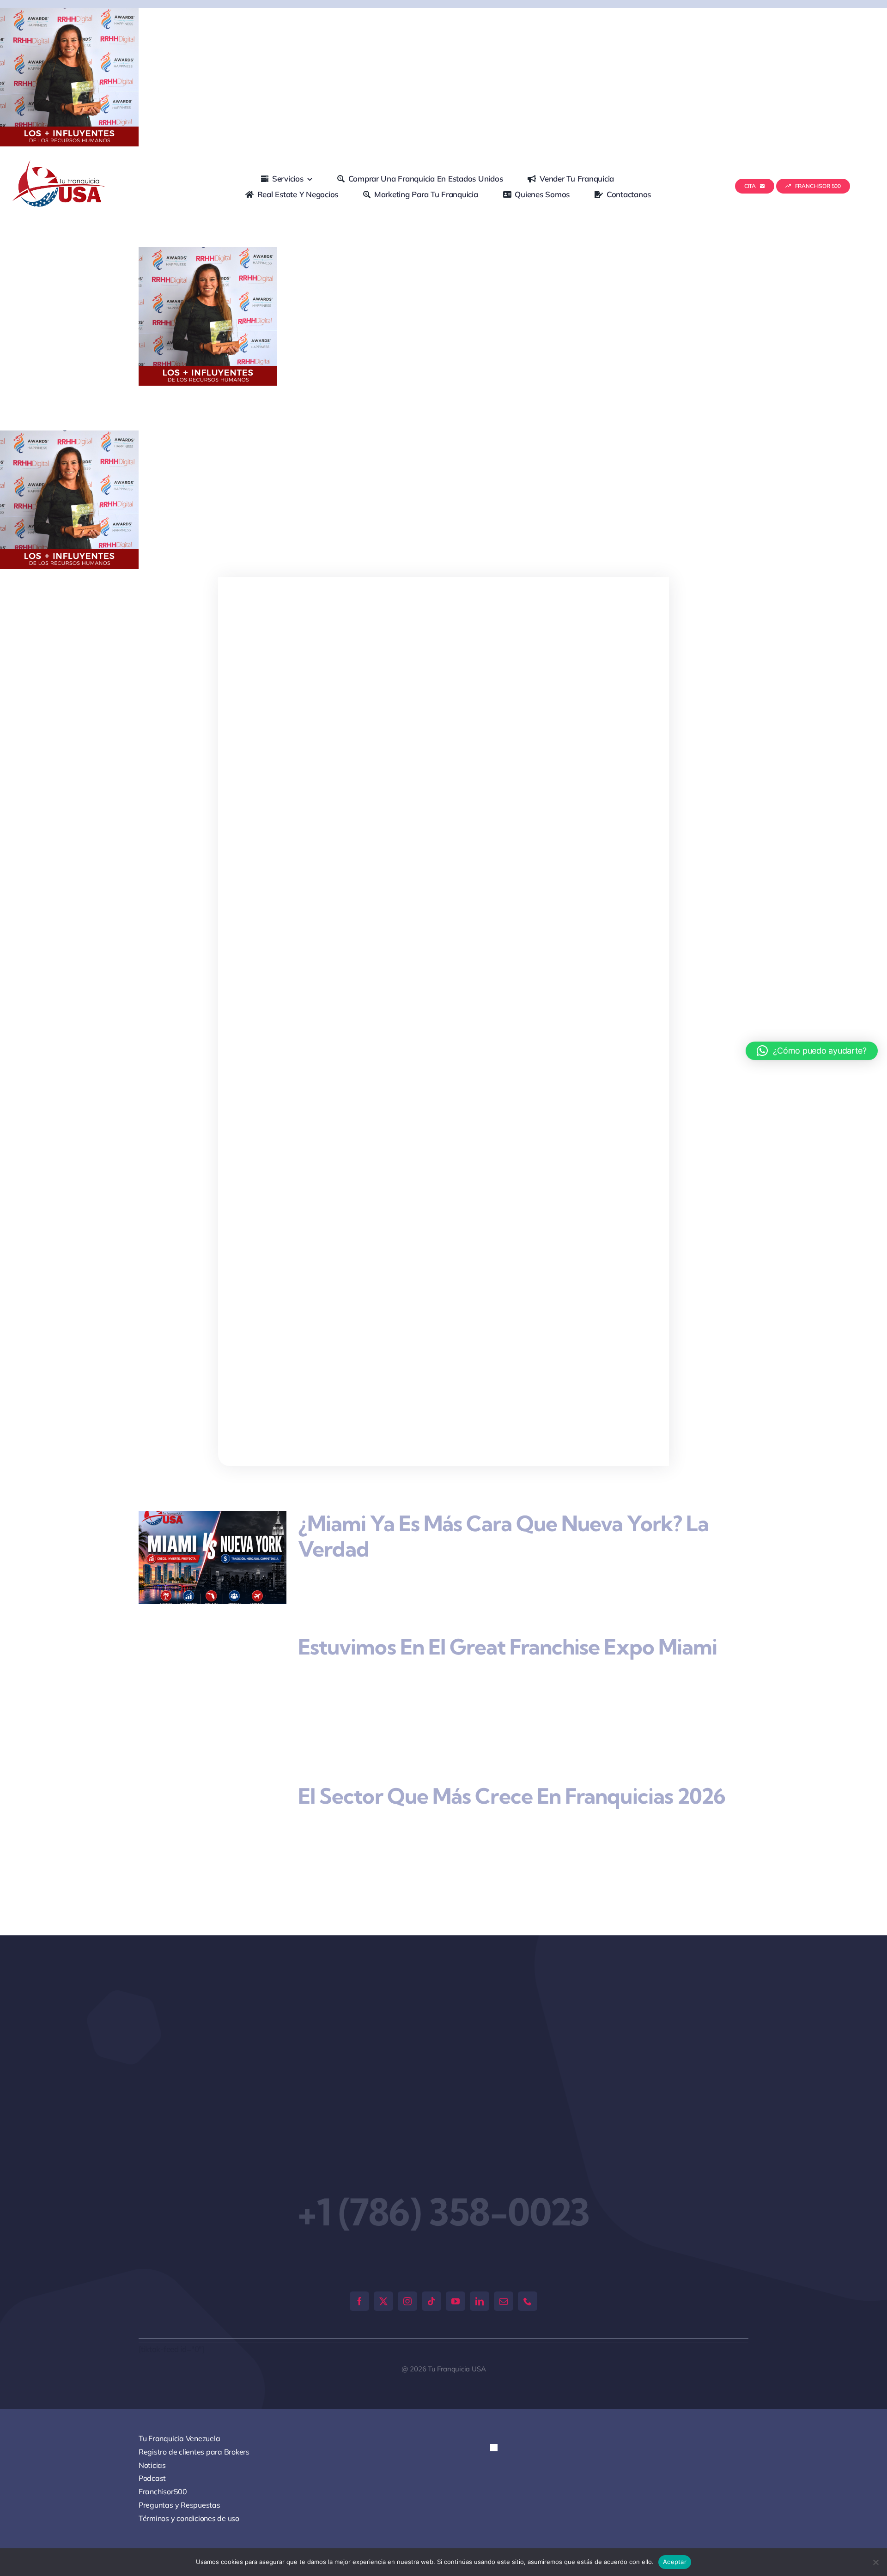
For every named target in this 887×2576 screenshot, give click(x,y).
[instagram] (407, 2256)
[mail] (504, 2256)
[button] (502, 2411)
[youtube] (456, 2256)
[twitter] (383, 2256)
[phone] (528, 2256)
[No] (875, 2562)
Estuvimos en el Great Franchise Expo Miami (507, 1647)
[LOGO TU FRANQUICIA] (60, 164)
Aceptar (675, 2562)
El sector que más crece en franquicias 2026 (512, 1770)
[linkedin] (480, 2256)
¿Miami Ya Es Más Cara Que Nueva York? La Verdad (503, 1536)
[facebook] (359, 2256)
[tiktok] (431, 2256)
